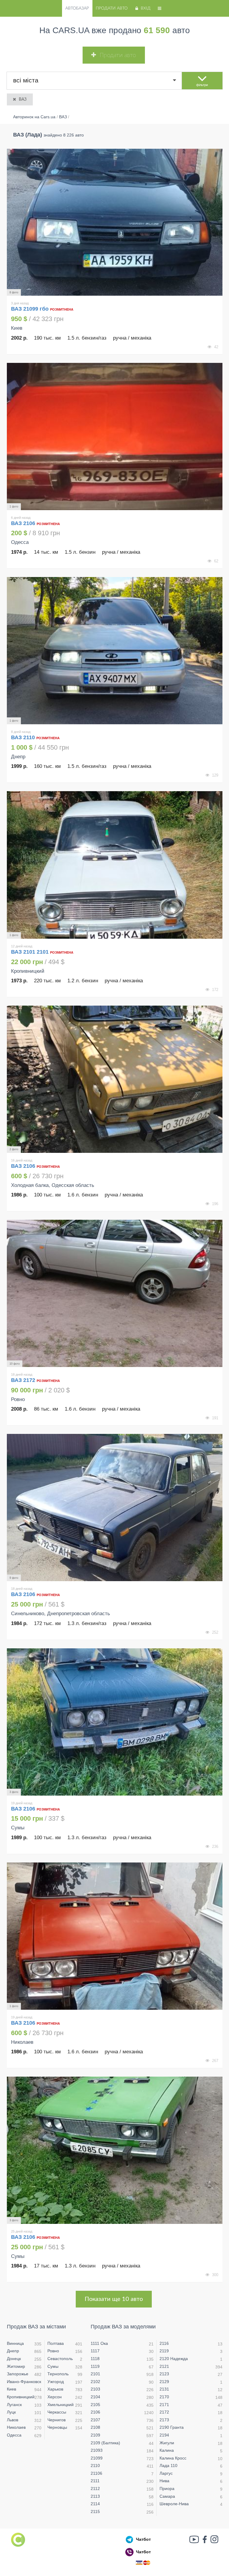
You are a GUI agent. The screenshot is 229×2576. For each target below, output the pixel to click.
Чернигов (57, 2420)
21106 (96, 2473)
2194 (164, 2435)
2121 (164, 2366)
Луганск (14, 2405)
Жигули (167, 2443)
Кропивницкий (21, 2397)
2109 (95, 2435)
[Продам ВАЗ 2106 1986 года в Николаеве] (115, 1936)
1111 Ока (99, 2343)
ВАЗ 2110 (24, 737)
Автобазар (77, 8)
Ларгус (166, 2473)
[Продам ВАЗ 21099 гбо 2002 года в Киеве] (115, 222)
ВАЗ (23, 99)
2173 (164, 2420)
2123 (164, 2374)
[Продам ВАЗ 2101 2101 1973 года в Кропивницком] (115, 865)
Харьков (55, 2389)
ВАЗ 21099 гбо (30, 309)
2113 (95, 2496)
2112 (95, 2488)
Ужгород (56, 2382)
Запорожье (18, 2374)
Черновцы (57, 2427)
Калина (167, 2450)
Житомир (16, 2366)
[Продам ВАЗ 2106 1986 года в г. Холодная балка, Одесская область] (115, 1079)
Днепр (13, 2351)
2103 (95, 2389)
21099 (97, 2458)
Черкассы (57, 2412)
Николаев (16, 2427)
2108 (95, 2427)
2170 (164, 2397)
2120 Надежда (174, 2359)
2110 (95, 2465)
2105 (95, 2405)
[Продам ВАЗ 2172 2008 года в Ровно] (115, 1293)
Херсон (55, 2397)
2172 (164, 2412)
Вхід (146, 8)
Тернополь (58, 2374)
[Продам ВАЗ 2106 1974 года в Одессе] (115, 437)
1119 (95, 2366)
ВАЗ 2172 (24, 1380)
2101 (95, 2374)
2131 (164, 2389)
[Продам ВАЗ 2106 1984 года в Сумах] (115, 2150)
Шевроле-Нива (174, 2504)
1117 (95, 2351)
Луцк (11, 2412)
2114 (95, 2504)
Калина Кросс (173, 2458)
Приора (167, 2488)
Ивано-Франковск (24, 2382)
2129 (164, 2382)
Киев (11, 2389)
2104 (95, 2397)
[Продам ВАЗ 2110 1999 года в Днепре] (115, 651)
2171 (164, 2405)
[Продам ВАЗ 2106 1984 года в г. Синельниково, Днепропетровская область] (115, 1508)
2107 (95, 2420)
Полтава (56, 2343)
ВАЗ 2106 (24, 523)
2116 (164, 2343)
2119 (164, 2351)
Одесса (14, 2435)
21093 (97, 2450)
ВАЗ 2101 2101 (30, 952)
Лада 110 (168, 2465)
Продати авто (112, 8)
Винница (15, 2343)
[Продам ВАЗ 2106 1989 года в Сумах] (115, 1722)
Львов (13, 2420)
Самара (167, 2496)
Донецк (14, 2359)
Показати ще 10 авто (114, 2299)
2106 (95, 2412)
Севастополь (60, 2359)
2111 (95, 2481)
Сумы (53, 2366)
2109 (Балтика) (105, 2443)
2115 (95, 2511)
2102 (95, 2382)
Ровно (53, 2351)
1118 (95, 2359)
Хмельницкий (61, 2405)
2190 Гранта (172, 2427)
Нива (164, 2481)
